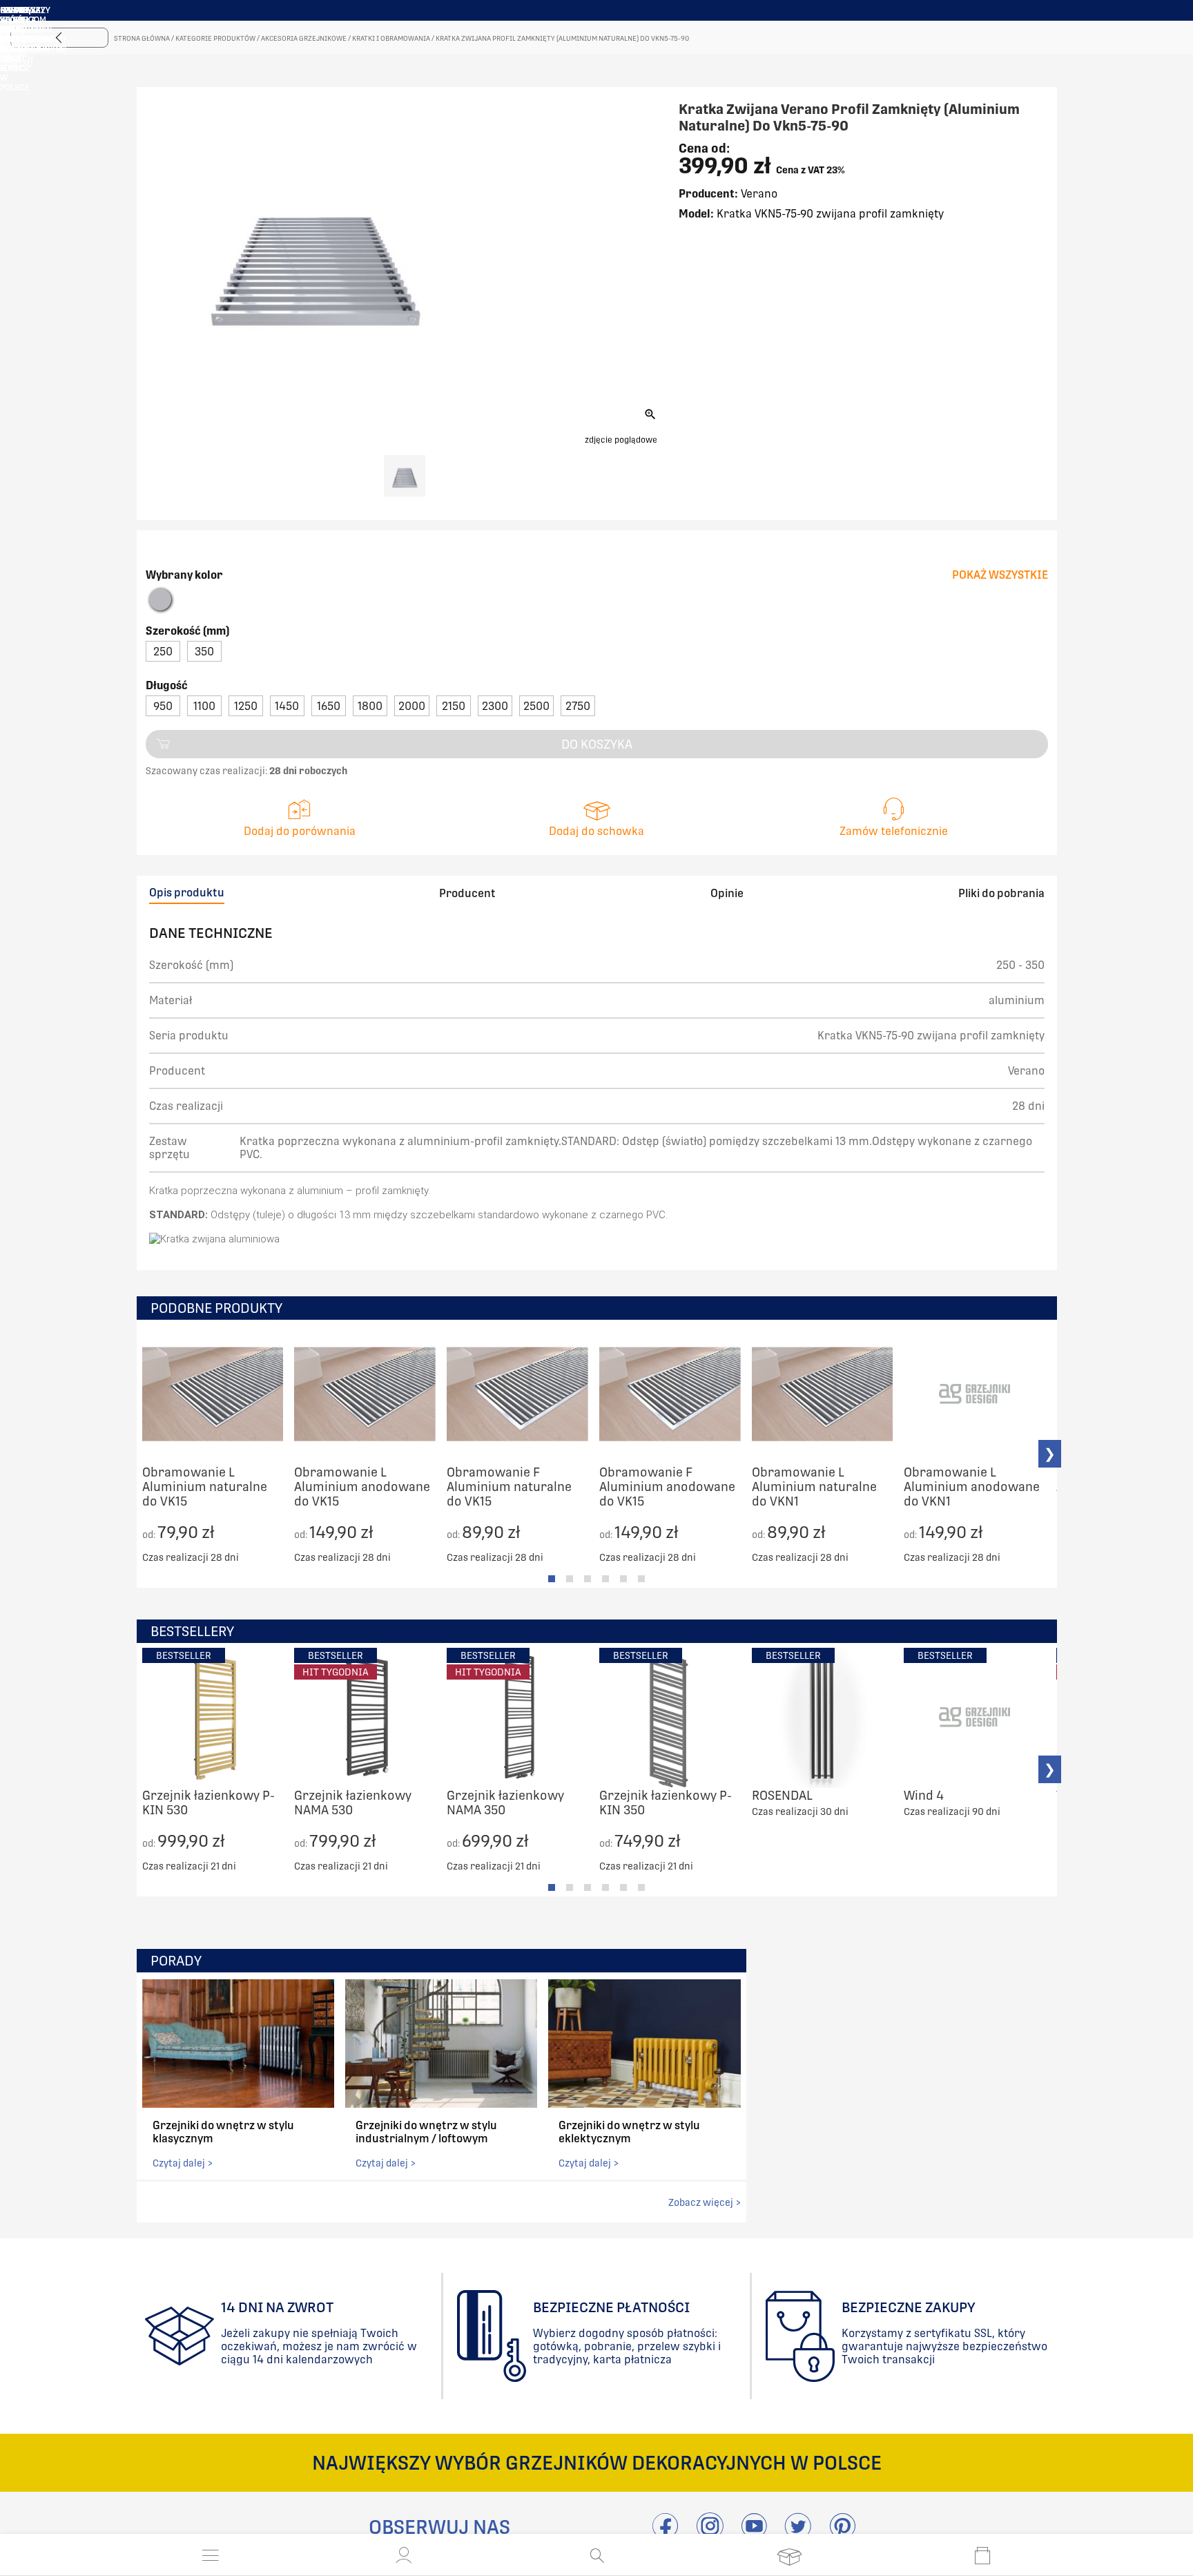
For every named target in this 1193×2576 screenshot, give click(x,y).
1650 (329, 706)
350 (204, 652)
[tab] (552, 1579)
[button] (404, 2555)
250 (163, 652)
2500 (536, 706)
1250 (246, 706)
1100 (204, 706)
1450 (287, 706)
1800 (370, 706)
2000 (412, 706)
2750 (578, 706)
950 (163, 706)
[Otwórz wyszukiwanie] (597, 2555)
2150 (454, 706)
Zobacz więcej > (705, 2202)
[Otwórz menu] (211, 2555)
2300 (495, 706)
